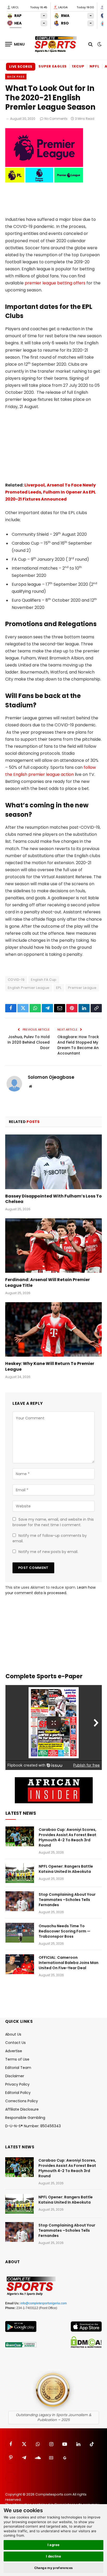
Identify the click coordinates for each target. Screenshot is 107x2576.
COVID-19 (16, 980)
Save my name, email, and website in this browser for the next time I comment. (53, 1522)
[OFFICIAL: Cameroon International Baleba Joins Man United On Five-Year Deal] (20, 1964)
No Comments (56, 119)
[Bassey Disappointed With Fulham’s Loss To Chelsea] (53, 1162)
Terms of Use (17, 2059)
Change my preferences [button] (54, 2568)
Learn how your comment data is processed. (50, 1590)
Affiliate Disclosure (22, 2109)
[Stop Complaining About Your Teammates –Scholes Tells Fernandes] (20, 1901)
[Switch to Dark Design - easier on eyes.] (99, 44)
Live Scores (21, 67)
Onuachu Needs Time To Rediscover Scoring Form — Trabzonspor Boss (65, 1931)
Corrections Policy (22, 2101)
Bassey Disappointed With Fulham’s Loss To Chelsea (53, 1199)
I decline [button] (54, 2556)
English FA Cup (44, 980)
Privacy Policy (17, 2084)
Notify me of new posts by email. (48, 1552)
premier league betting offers (55, 283)
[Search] (91, 44)
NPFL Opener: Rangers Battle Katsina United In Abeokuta (66, 1869)
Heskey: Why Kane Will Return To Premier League (50, 1366)
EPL (59, 988)
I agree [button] (54, 2545)
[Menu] (15, 44)
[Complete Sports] (56, 44)
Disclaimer (15, 2076)
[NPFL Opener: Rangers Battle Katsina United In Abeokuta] (20, 1873)
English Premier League (29, 988)
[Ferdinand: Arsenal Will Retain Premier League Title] (53, 1246)
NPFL (95, 66)
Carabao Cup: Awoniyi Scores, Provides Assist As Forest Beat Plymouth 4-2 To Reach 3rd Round (68, 1837)
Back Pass (16, 77)
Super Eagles (53, 66)
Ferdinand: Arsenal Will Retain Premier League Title (48, 1283)
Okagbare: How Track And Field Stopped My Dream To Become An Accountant (78, 1045)
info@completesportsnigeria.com (44, 2303)
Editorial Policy (18, 2093)
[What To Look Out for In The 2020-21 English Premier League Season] (44, 181)
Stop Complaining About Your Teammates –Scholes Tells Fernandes (67, 1900)
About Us (13, 2034)
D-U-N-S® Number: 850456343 (33, 2126)
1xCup (78, 66)
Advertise (14, 2051)
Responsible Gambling (25, 2118)
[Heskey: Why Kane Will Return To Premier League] (53, 1329)
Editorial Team (18, 2068)
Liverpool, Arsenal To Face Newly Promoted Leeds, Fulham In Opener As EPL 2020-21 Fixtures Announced (51, 492)
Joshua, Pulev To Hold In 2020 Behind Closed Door (29, 1042)
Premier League (82, 988)
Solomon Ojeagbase (51, 1077)
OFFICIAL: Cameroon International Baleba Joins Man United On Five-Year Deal (69, 1963)
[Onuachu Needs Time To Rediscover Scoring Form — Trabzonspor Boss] (20, 1933)
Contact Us (15, 2043)
